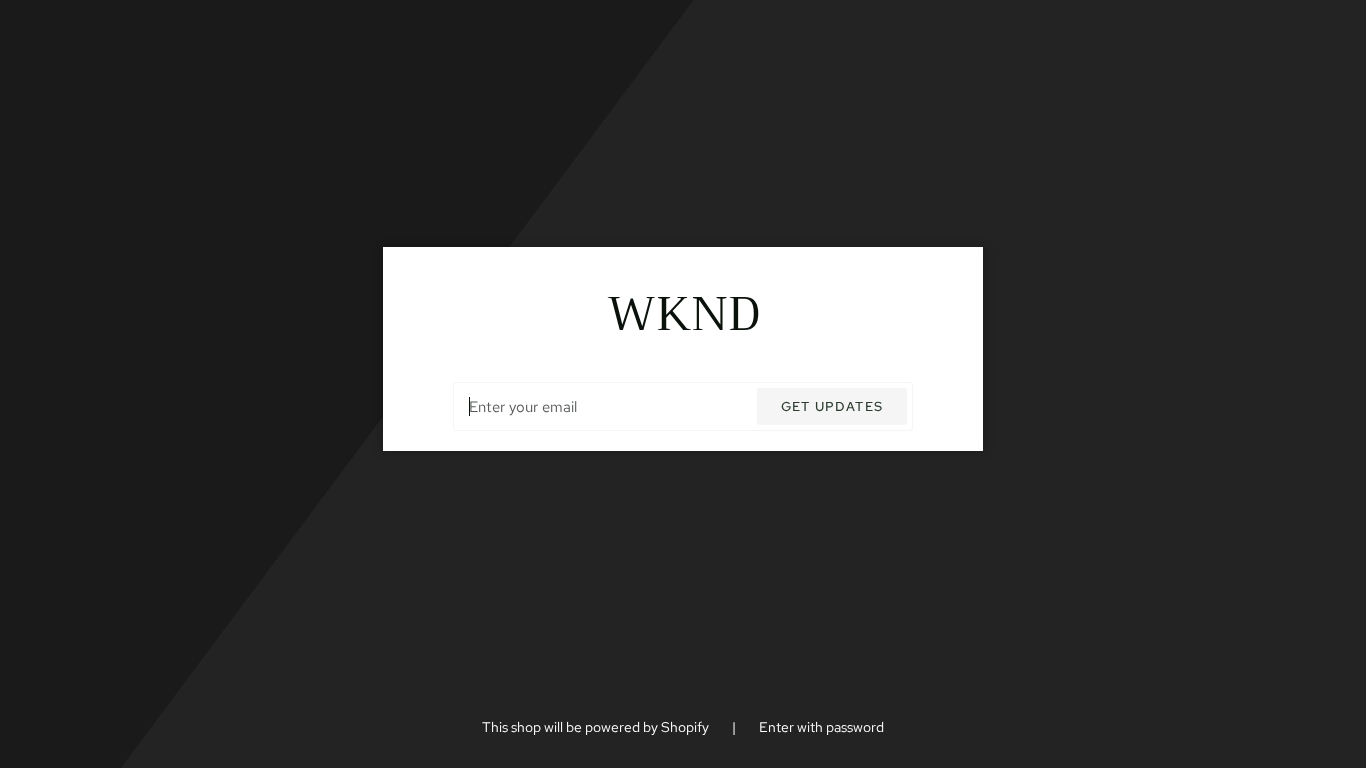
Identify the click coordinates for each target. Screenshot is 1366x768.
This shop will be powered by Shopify (597, 727)
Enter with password (821, 727)
